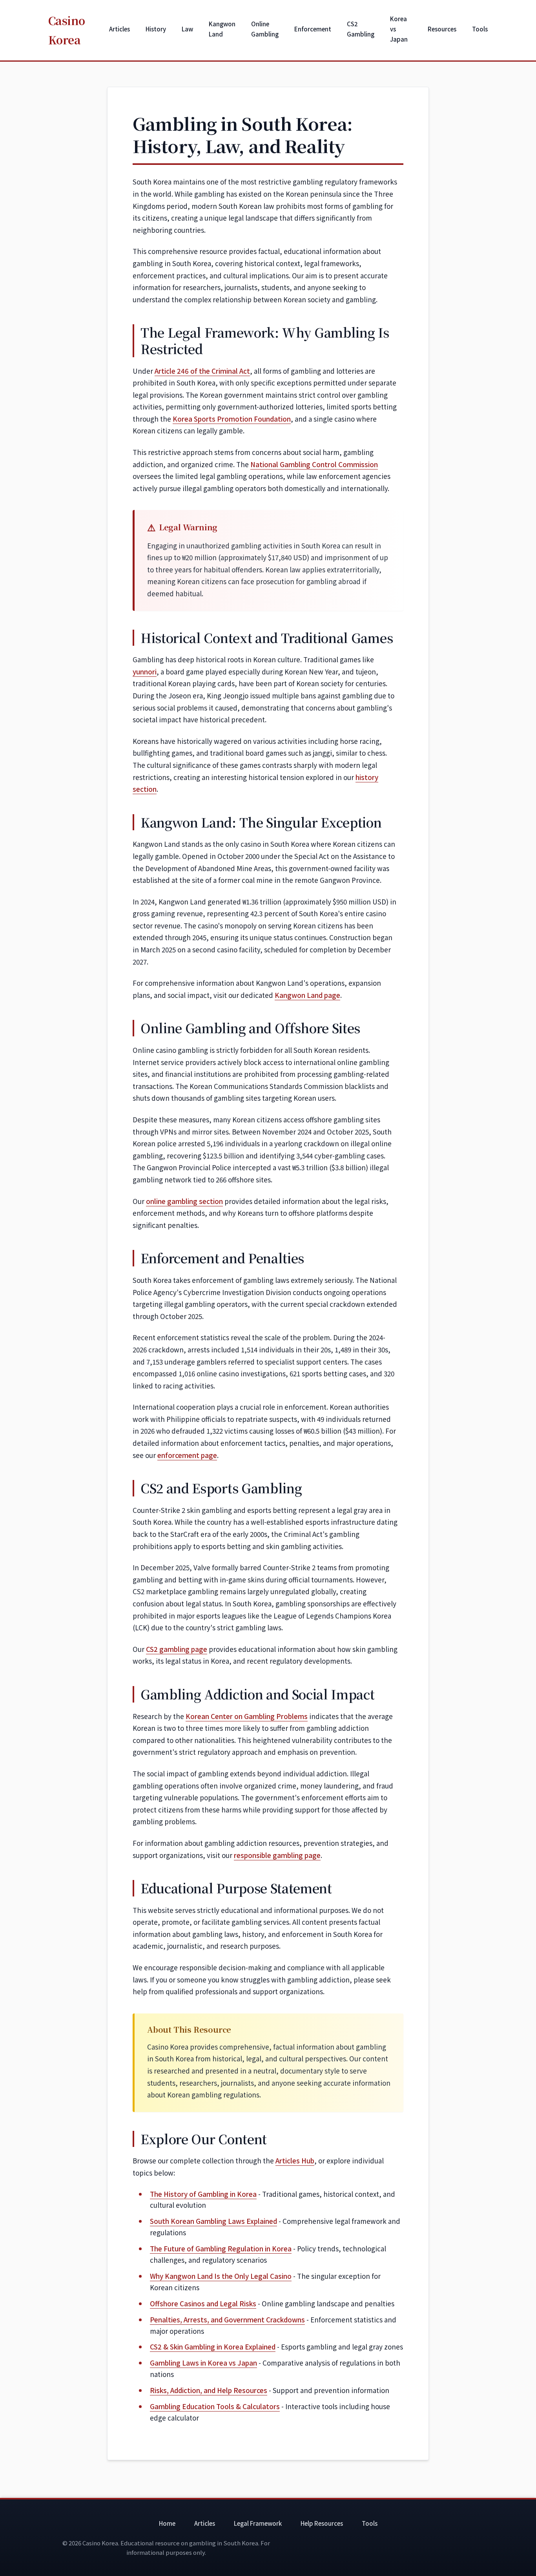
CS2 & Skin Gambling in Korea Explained (213, 2347)
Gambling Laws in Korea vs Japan (203, 2363)
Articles (119, 29)
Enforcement (313, 29)
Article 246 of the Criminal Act (202, 371)
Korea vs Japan (399, 29)
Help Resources (322, 2523)
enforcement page (187, 1455)
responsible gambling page (277, 1855)
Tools (480, 29)
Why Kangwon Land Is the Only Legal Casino (221, 2276)
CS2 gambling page (177, 1649)
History (156, 29)
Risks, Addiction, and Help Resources (209, 2390)
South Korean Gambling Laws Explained (213, 2221)
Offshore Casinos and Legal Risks (203, 2303)
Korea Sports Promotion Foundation (232, 419)
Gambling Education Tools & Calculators (215, 2406)
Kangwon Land (222, 29)
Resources (442, 29)
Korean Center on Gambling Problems (247, 1716)
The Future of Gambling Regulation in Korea (221, 2248)
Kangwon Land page (307, 995)
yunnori (145, 671)
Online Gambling (265, 29)
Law (187, 29)
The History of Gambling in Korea (203, 2194)
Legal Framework (258, 2523)
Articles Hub (295, 2160)
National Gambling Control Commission (314, 464)
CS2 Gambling (361, 29)
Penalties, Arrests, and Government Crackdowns (227, 2319)
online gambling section (184, 1201)
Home (167, 2523)
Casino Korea (67, 30)
